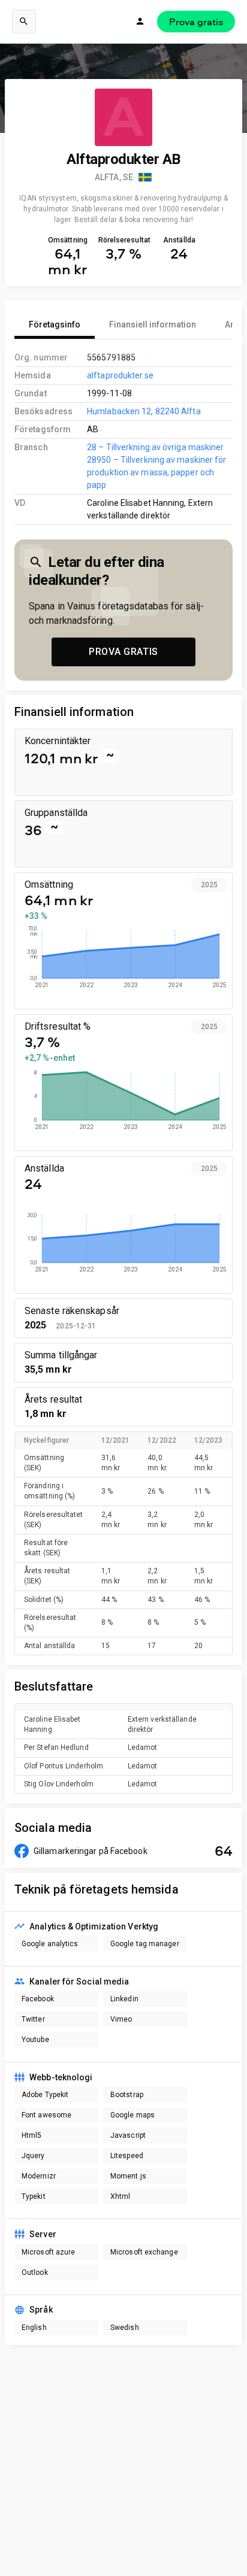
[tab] (55, 324)
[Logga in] (140, 22)
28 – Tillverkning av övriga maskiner (155, 447)
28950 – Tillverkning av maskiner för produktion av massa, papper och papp (156, 472)
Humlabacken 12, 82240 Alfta (144, 411)
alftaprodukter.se (120, 375)
